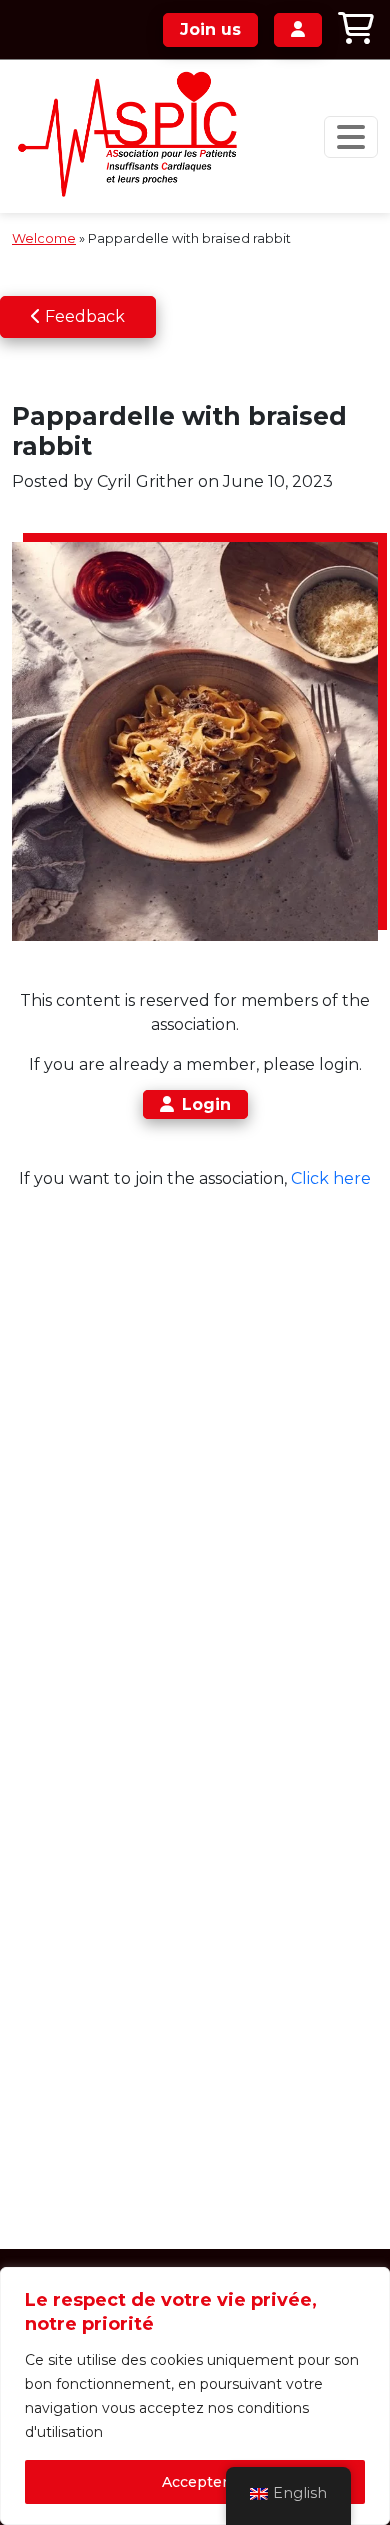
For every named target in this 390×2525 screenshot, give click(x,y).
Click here (331, 1178)
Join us (210, 29)
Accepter (195, 2482)
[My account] (298, 30)
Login (206, 1104)
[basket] (356, 29)
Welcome (44, 238)
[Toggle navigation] (351, 137)
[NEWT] (134, 136)
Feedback (83, 316)
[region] (195, 2396)
